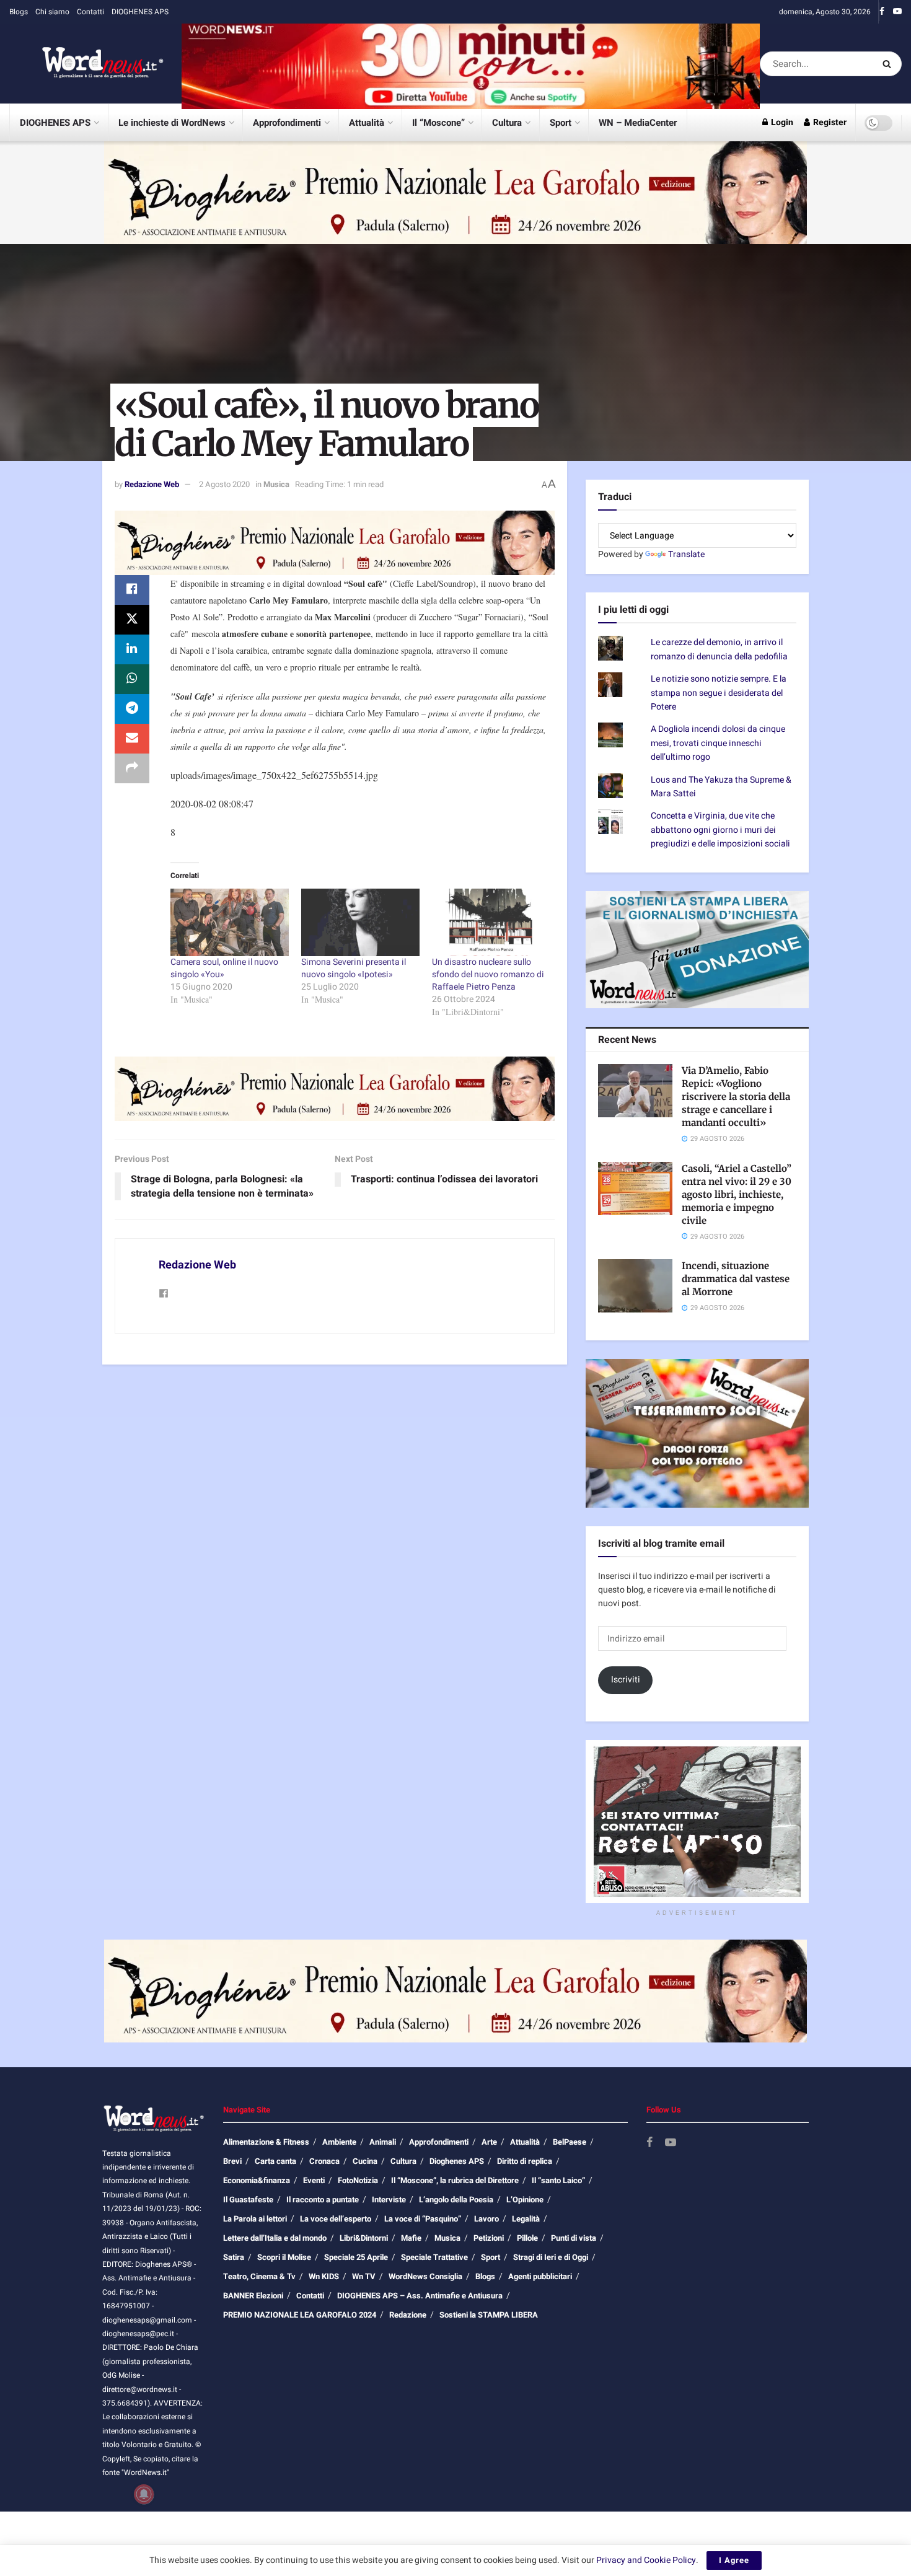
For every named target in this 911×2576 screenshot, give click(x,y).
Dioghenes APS (457, 2161)
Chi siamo (52, 12)
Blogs (19, 12)
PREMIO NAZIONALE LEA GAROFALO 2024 (300, 2315)
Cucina (365, 2161)
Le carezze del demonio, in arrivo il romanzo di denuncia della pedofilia (719, 649)
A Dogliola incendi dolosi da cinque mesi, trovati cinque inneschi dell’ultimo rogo (718, 743)
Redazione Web (152, 484)
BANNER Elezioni (253, 2296)
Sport (561, 123)
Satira (234, 2257)
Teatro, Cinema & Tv (259, 2276)
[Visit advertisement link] (471, 64)
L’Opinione (525, 2200)
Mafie (411, 2238)
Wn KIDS (324, 2276)
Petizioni (489, 2238)
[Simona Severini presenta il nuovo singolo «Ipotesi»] (360, 922)
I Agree (734, 2560)
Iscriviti (626, 1680)
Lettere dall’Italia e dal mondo (275, 2238)
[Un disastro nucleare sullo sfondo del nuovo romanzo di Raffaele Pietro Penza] (491, 922)
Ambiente (339, 2142)
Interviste (389, 2200)
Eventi (314, 2180)
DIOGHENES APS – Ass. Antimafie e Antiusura (420, 2296)
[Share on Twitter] (132, 620)
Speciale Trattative (434, 2257)
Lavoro (486, 2219)
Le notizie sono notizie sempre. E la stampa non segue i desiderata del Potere (719, 693)
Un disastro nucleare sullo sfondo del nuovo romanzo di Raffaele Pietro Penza (488, 974)
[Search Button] (889, 64)
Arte (489, 2142)
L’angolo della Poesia (456, 2200)
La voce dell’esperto (336, 2219)
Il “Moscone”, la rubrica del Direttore (455, 2180)
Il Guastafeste (248, 2200)
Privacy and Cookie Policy (646, 2560)
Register (829, 122)
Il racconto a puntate (323, 2200)
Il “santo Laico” (558, 2180)
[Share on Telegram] (132, 709)
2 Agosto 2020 (224, 484)
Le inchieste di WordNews (172, 123)
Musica (276, 484)
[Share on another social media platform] (132, 768)
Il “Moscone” (438, 123)
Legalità (526, 2219)
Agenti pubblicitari (540, 2276)
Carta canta (275, 2161)
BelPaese (570, 2142)
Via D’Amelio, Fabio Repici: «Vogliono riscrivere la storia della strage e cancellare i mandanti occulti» (736, 1097)
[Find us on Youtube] (897, 12)
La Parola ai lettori (255, 2219)
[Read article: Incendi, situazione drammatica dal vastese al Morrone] (635, 1286)
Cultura (507, 123)
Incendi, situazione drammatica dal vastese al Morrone (736, 1279)
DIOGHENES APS (140, 12)
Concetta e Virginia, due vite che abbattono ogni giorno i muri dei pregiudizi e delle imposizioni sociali (720, 830)
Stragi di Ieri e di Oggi (551, 2257)
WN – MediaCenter (638, 123)
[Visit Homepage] (87, 64)
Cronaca (324, 2161)
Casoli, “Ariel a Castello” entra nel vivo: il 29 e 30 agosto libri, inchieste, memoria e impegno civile (737, 1194)
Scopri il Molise (284, 2257)
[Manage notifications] (144, 2494)
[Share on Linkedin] (132, 649)
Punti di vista (574, 2238)
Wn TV (364, 2276)
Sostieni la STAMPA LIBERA (489, 2315)
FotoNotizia (358, 2180)
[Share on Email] (132, 739)
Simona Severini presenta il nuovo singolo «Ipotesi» (354, 968)
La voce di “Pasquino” (423, 2219)
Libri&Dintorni (364, 2238)
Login (781, 122)
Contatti (90, 12)
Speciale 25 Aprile (356, 2257)
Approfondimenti (287, 123)
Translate (686, 554)
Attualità (367, 123)
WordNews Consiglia (425, 2276)
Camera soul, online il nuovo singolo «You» (224, 968)
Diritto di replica (525, 2161)
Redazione (408, 2315)
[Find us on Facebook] (882, 12)
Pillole (527, 2238)
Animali (383, 2142)
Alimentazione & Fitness (266, 2142)
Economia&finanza (257, 2180)
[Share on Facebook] (132, 590)
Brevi (232, 2161)
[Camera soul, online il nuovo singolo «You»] (230, 922)
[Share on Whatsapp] (132, 679)
